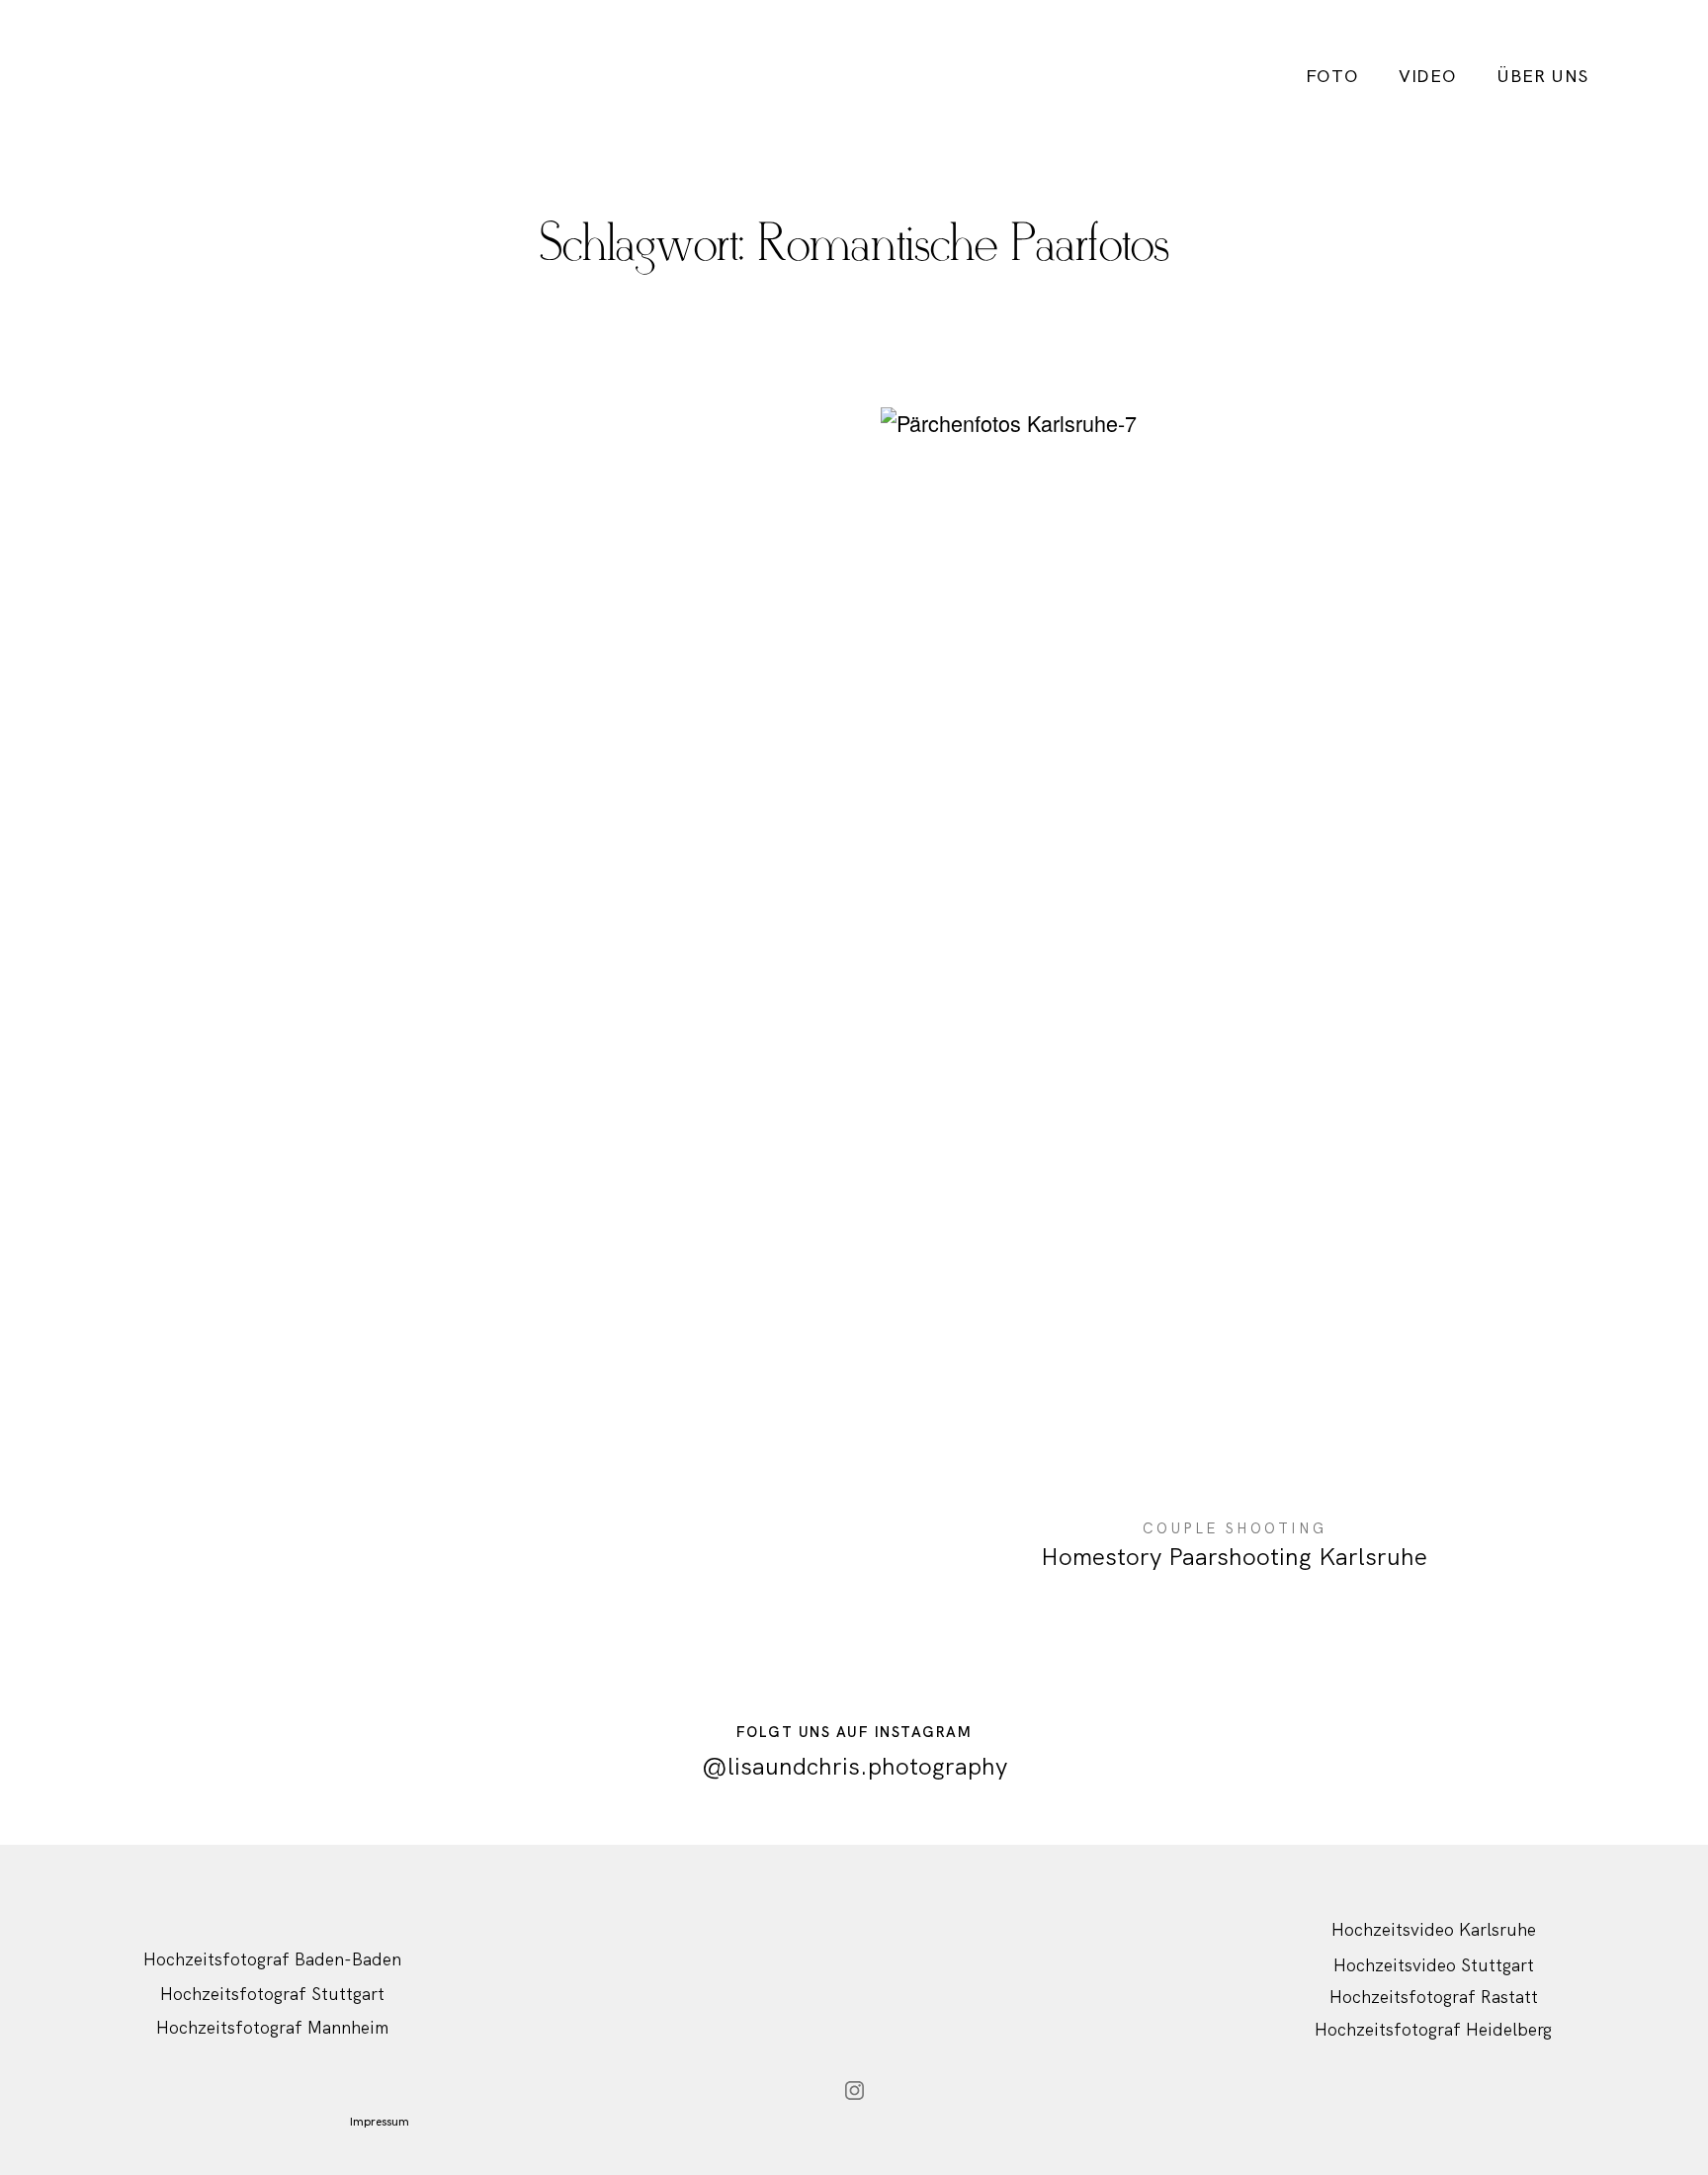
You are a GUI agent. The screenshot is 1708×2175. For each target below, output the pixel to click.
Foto (1332, 76)
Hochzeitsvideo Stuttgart (1434, 1965)
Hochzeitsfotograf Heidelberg (1433, 2029)
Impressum (380, 2122)
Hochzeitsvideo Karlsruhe (1434, 1929)
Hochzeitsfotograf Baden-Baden (272, 1959)
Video (1428, 76)
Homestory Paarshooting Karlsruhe (1235, 1007)
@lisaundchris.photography (854, 1766)
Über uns (1542, 76)
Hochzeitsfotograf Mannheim (272, 2027)
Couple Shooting (1235, 1528)
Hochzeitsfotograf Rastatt (1434, 1997)
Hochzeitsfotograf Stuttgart (272, 1994)
